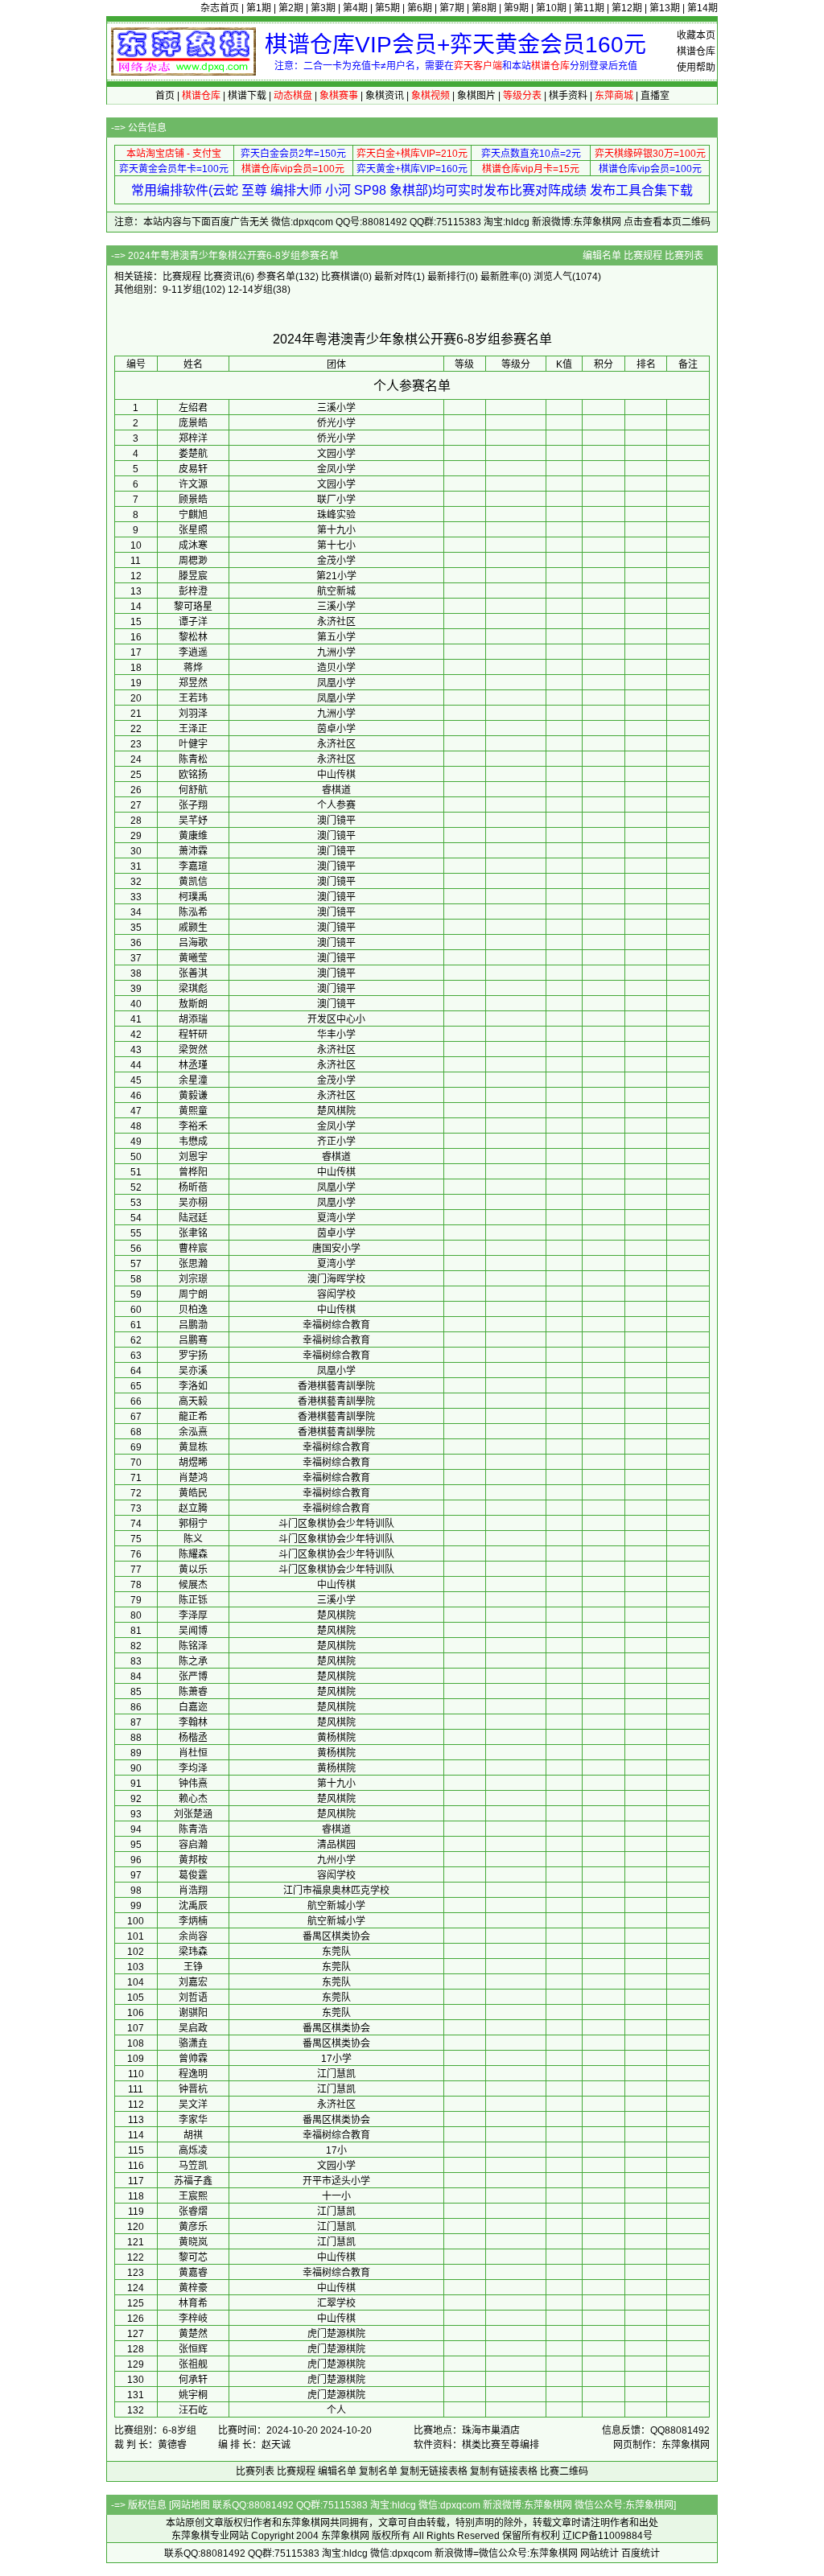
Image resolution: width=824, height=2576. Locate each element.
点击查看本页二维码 (667, 222)
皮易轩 (193, 469)
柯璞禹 (193, 897)
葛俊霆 (193, 1875)
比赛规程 (643, 256)
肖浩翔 (193, 1891)
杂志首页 (220, 8)
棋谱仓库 (696, 51)
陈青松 (193, 759)
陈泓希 (193, 912)
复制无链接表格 (434, 2471)
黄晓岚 (193, 2242)
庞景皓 (193, 423)
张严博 (193, 1677)
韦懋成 (193, 1142)
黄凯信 (193, 882)
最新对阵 (393, 277)
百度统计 (641, 2553)
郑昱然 (193, 683)
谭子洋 (193, 622)
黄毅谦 (193, 1096)
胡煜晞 (193, 1463)
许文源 (193, 484)
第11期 (589, 8)
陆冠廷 (193, 1218)
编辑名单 (602, 256)
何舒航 (193, 790)
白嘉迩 (193, 1707)
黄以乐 (193, 1570)
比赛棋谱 (340, 277)
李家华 (193, 2120)
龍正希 (193, 1417)
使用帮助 (696, 68)
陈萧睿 (193, 1692)
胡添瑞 (193, 1019)
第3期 (323, 8)
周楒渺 (193, 561)
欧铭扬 (193, 775)
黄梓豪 (193, 2288)
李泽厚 (193, 1615)
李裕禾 (193, 1126)
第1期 (259, 8)
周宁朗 (193, 1294)
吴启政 (193, 2028)
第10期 (551, 8)
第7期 (452, 8)
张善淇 (193, 973)
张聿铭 (193, 1233)
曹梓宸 (193, 1249)
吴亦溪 (193, 1371)
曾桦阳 (193, 1172)
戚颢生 (193, 928)
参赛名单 (276, 277)
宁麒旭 (193, 515)
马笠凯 (193, 2166)
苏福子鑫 (193, 2181)
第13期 (665, 8)
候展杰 (193, 1585)
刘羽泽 (193, 714)
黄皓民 (193, 1493)
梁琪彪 (193, 989)
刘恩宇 (193, 1157)
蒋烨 (193, 668)
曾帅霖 (193, 2059)
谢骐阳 (193, 2013)
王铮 (193, 1967)
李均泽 (193, 1768)
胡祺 (193, 2135)
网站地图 (191, 2505)
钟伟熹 (193, 1784)
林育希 (193, 2303)
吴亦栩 (193, 1203)
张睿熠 (193, 2212)
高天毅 (193, 1401)
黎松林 (193, 637)
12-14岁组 (250, 290)
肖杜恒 (193, 1753)
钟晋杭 (193, 2089)
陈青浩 (193, 1829)
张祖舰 (193, 2364)
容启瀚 (193, 1845)
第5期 (387, 8)
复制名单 (378, 2471)
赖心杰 (193, 1799)
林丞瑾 (193, 1065)
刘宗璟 (193, 1279)
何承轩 (193, 2380)
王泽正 (193, 729)
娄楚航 (193, 454)
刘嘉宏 (193, 1982)
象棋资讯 (385, 96)
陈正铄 (193, 1600)
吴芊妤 (193, 821)
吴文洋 (193, 2105)
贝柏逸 (193, 1310)
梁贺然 (193, 1050)
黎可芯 (193, 2257)
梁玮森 (193, 1952)
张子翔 (193, 805)
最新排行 (447, 277)
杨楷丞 (193, 1738)
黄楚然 (193, 2334)
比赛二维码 (564, 2471)
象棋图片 (476, 96)
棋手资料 (568, 96)
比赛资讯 (223, 277)
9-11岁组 (182, 290)
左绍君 (193, 408)
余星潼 (193, 1080)
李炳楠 (193, 1921)
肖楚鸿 (193, 1478)
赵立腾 (193, 1508)
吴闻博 (193, 1631)
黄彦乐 (193, 2227)
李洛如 (193, 1386)
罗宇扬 (193, 1356)
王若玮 (193, 698)
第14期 (702, 8)
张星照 (193, 530)
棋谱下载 (247, 96)
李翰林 (193, 1722)
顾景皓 (193, 500)
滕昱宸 (193, 576)
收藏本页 (696, 35)
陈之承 (193, 1661)
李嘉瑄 (193, 866)
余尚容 (193, 1936)
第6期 (420, 8)
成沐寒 (193, 545)
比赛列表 (684, 256)
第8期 (484, 8)
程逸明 (193, 2074)
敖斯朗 (193, 1004)
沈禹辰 (193, 1906)
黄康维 (193, 836)
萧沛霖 (193, 851)
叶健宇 (193, 744)
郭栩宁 (193, 1524)
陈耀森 (193, 1554)
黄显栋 (193, 1447)
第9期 (516, 8)
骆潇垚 (193, 2043)
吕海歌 (193, 943)
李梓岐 (193, 2319)
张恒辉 (193, 2349)
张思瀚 (193, 1264)
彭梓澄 (193, 591)
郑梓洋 (193, 438)
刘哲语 (193, 1998)
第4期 (355, 8)
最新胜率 (500, 277)
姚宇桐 (193, 2395)
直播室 (655, 96)
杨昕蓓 (193, 1187)
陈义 (193, 1539)
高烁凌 (193, 2150)
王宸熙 (193, 2196)
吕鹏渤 (193, 1325)
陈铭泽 (193, 1646)
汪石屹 (193, 2410)
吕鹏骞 (193, 1340)
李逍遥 (193, 652)
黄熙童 (193, 1111)
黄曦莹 (193, 958)
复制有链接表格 (504, 2471)
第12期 (627, 8)
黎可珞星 (193, 607)
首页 (165, 96)
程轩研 (193, 1035)
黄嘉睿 (193, 2273)
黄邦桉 (193, 1860)
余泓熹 (193, 1432)
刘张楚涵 (193, 1814)
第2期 (291, 8)
